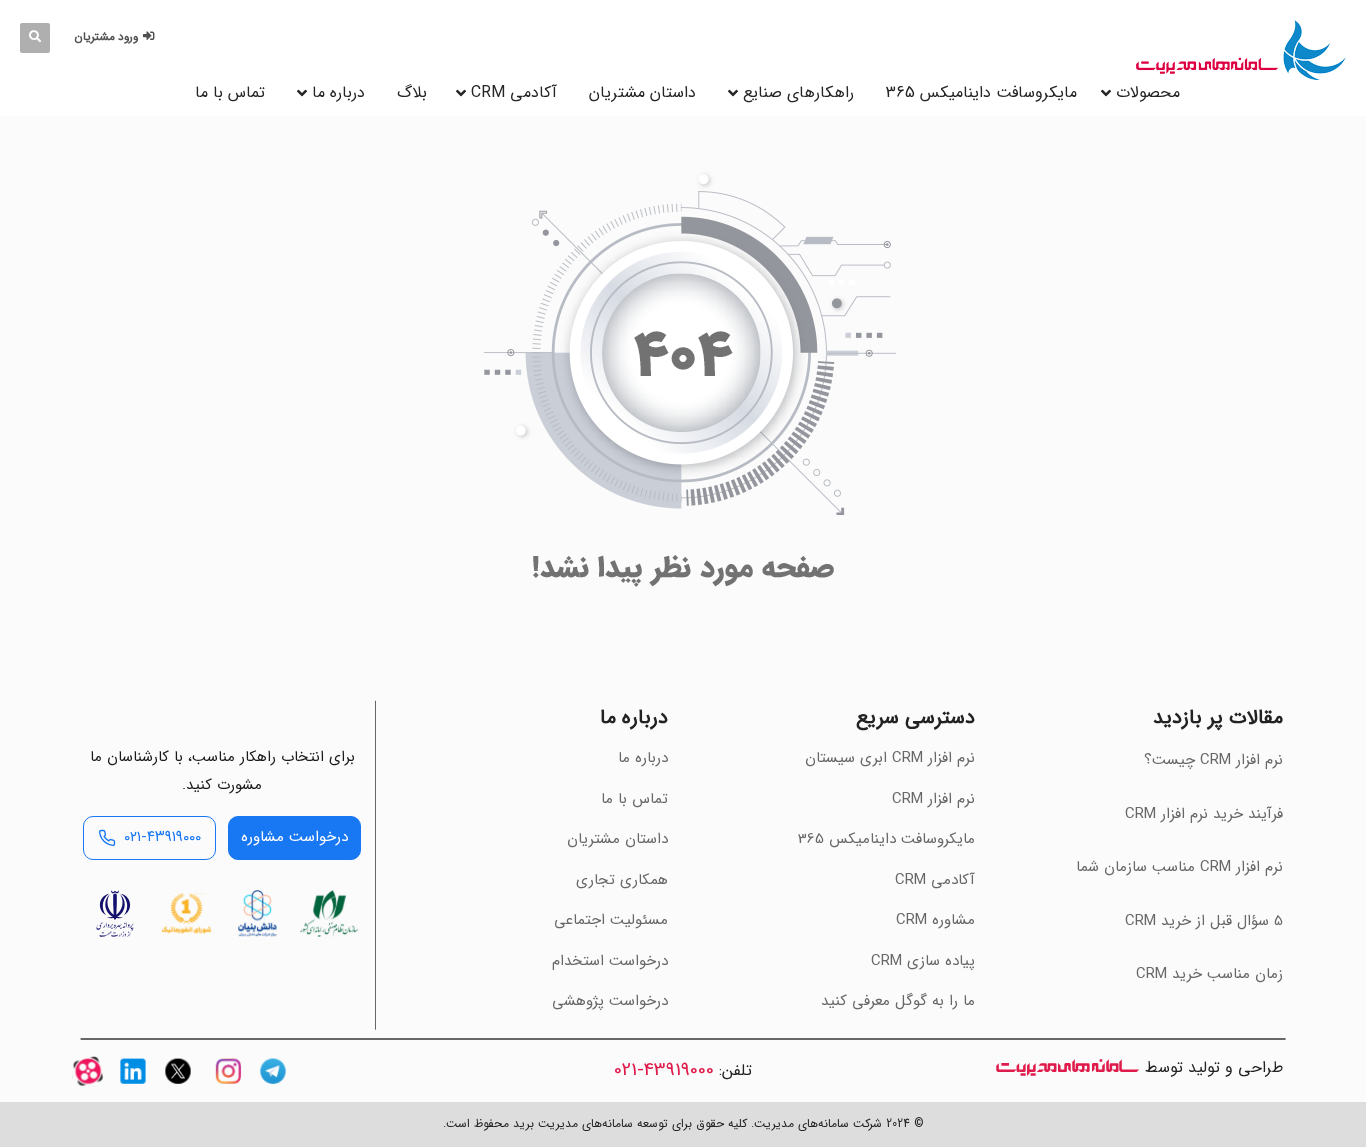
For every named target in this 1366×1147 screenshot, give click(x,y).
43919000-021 (664, 1070)
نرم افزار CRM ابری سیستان (890, 758)
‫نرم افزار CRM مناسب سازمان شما (1179, 867)
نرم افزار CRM (933, 799)
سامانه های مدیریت (1067, 1067)
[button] (117, 37)
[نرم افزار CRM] (1241, 50)
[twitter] (178, 1088)
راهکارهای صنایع (798, 92)
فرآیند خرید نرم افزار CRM (1204, 814)
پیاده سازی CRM (923, 961)
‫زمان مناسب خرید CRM (1209, 974)
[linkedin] (133, 1088)
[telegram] (273, 1088)
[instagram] (228, 1088)
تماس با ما (230, 92)
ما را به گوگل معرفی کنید (898, 1001)
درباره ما (338, 92)
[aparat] (88, 1088)
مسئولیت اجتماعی (611, 920)
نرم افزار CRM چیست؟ (1213, 760)
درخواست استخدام (610, 961)
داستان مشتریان (642, 92)
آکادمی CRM (935, 880)
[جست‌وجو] (35, 38)
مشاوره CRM (935, 920)
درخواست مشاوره (294, 837)
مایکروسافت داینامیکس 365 (981, 92)
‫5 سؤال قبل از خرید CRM (1204, 921)
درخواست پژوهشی (610, 1001)
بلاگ (412, 92)
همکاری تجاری (622, 880)
